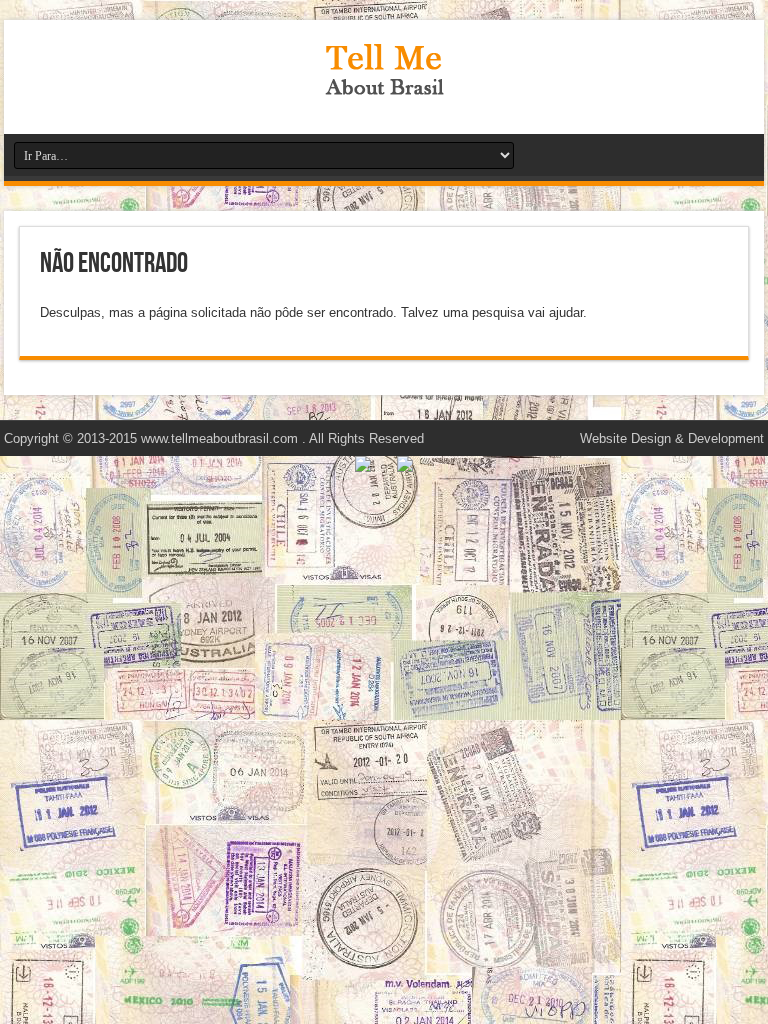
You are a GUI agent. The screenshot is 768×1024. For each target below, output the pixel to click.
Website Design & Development (672, 438)
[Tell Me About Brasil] (384, 84)
